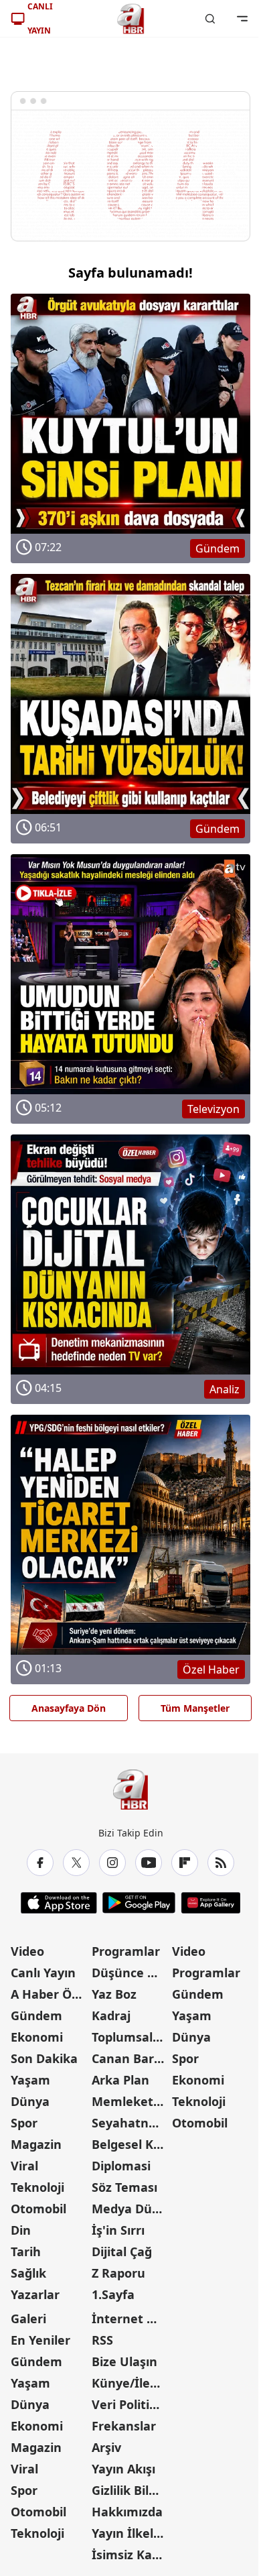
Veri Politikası (131, 2404)
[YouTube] (149, 1863)
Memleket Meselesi (131, 2101)
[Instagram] (112, 1863)
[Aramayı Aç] (210, 19)
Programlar (126, 1951)
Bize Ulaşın (124, 2361)
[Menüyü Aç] (242, 19)
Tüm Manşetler (195, 1708)
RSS (102, 2340)
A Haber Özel (50, 1994)
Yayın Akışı (123, 2469)
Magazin (36, 2144)
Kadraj (111, 2015)
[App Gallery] (210, 1903)
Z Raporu (118, 2273)
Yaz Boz (114, 1994)
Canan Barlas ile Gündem (131, 2058)
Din (21, 2230)
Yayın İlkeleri (130, 2533)
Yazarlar (35, 2294)
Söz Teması (124, 2187)
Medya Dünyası (131, 2209)
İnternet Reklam (131, 2319)
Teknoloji (37, 2187)
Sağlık (28, 2273)
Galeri (28, 2319)
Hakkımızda (127, 2512)
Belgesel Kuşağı (131, 2144)
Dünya (30, 2101)
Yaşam (30, 2080)
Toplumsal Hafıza (131, 2037)
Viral (24, 2166)
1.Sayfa (113, 2294)
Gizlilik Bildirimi (131, 2490)
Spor (24, 2123)
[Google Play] (139, 1903)
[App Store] (59, 1903)
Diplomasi (121, 2166)
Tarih (26, 2251)
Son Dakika (44, 2058)
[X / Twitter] (76, 1863)
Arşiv (106, 2447)
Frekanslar (124, 2426)
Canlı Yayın (43, 1973)
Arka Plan (120, 2080)
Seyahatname (131, 2123)
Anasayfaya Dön (69, 1708)
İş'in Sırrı (118, 2230)
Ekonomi (37, 2037)
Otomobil (38, 2209)
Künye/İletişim (131, 2383)
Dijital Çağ (122, 2251)
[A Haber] (130, 19)
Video (27, 1951)
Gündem (36, 2015)
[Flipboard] (185, 1863)
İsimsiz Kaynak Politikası (131, 2555)
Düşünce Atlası (131, 1973)
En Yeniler (40, 2340)
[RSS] (221, 1863)
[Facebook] (40, 1863)
